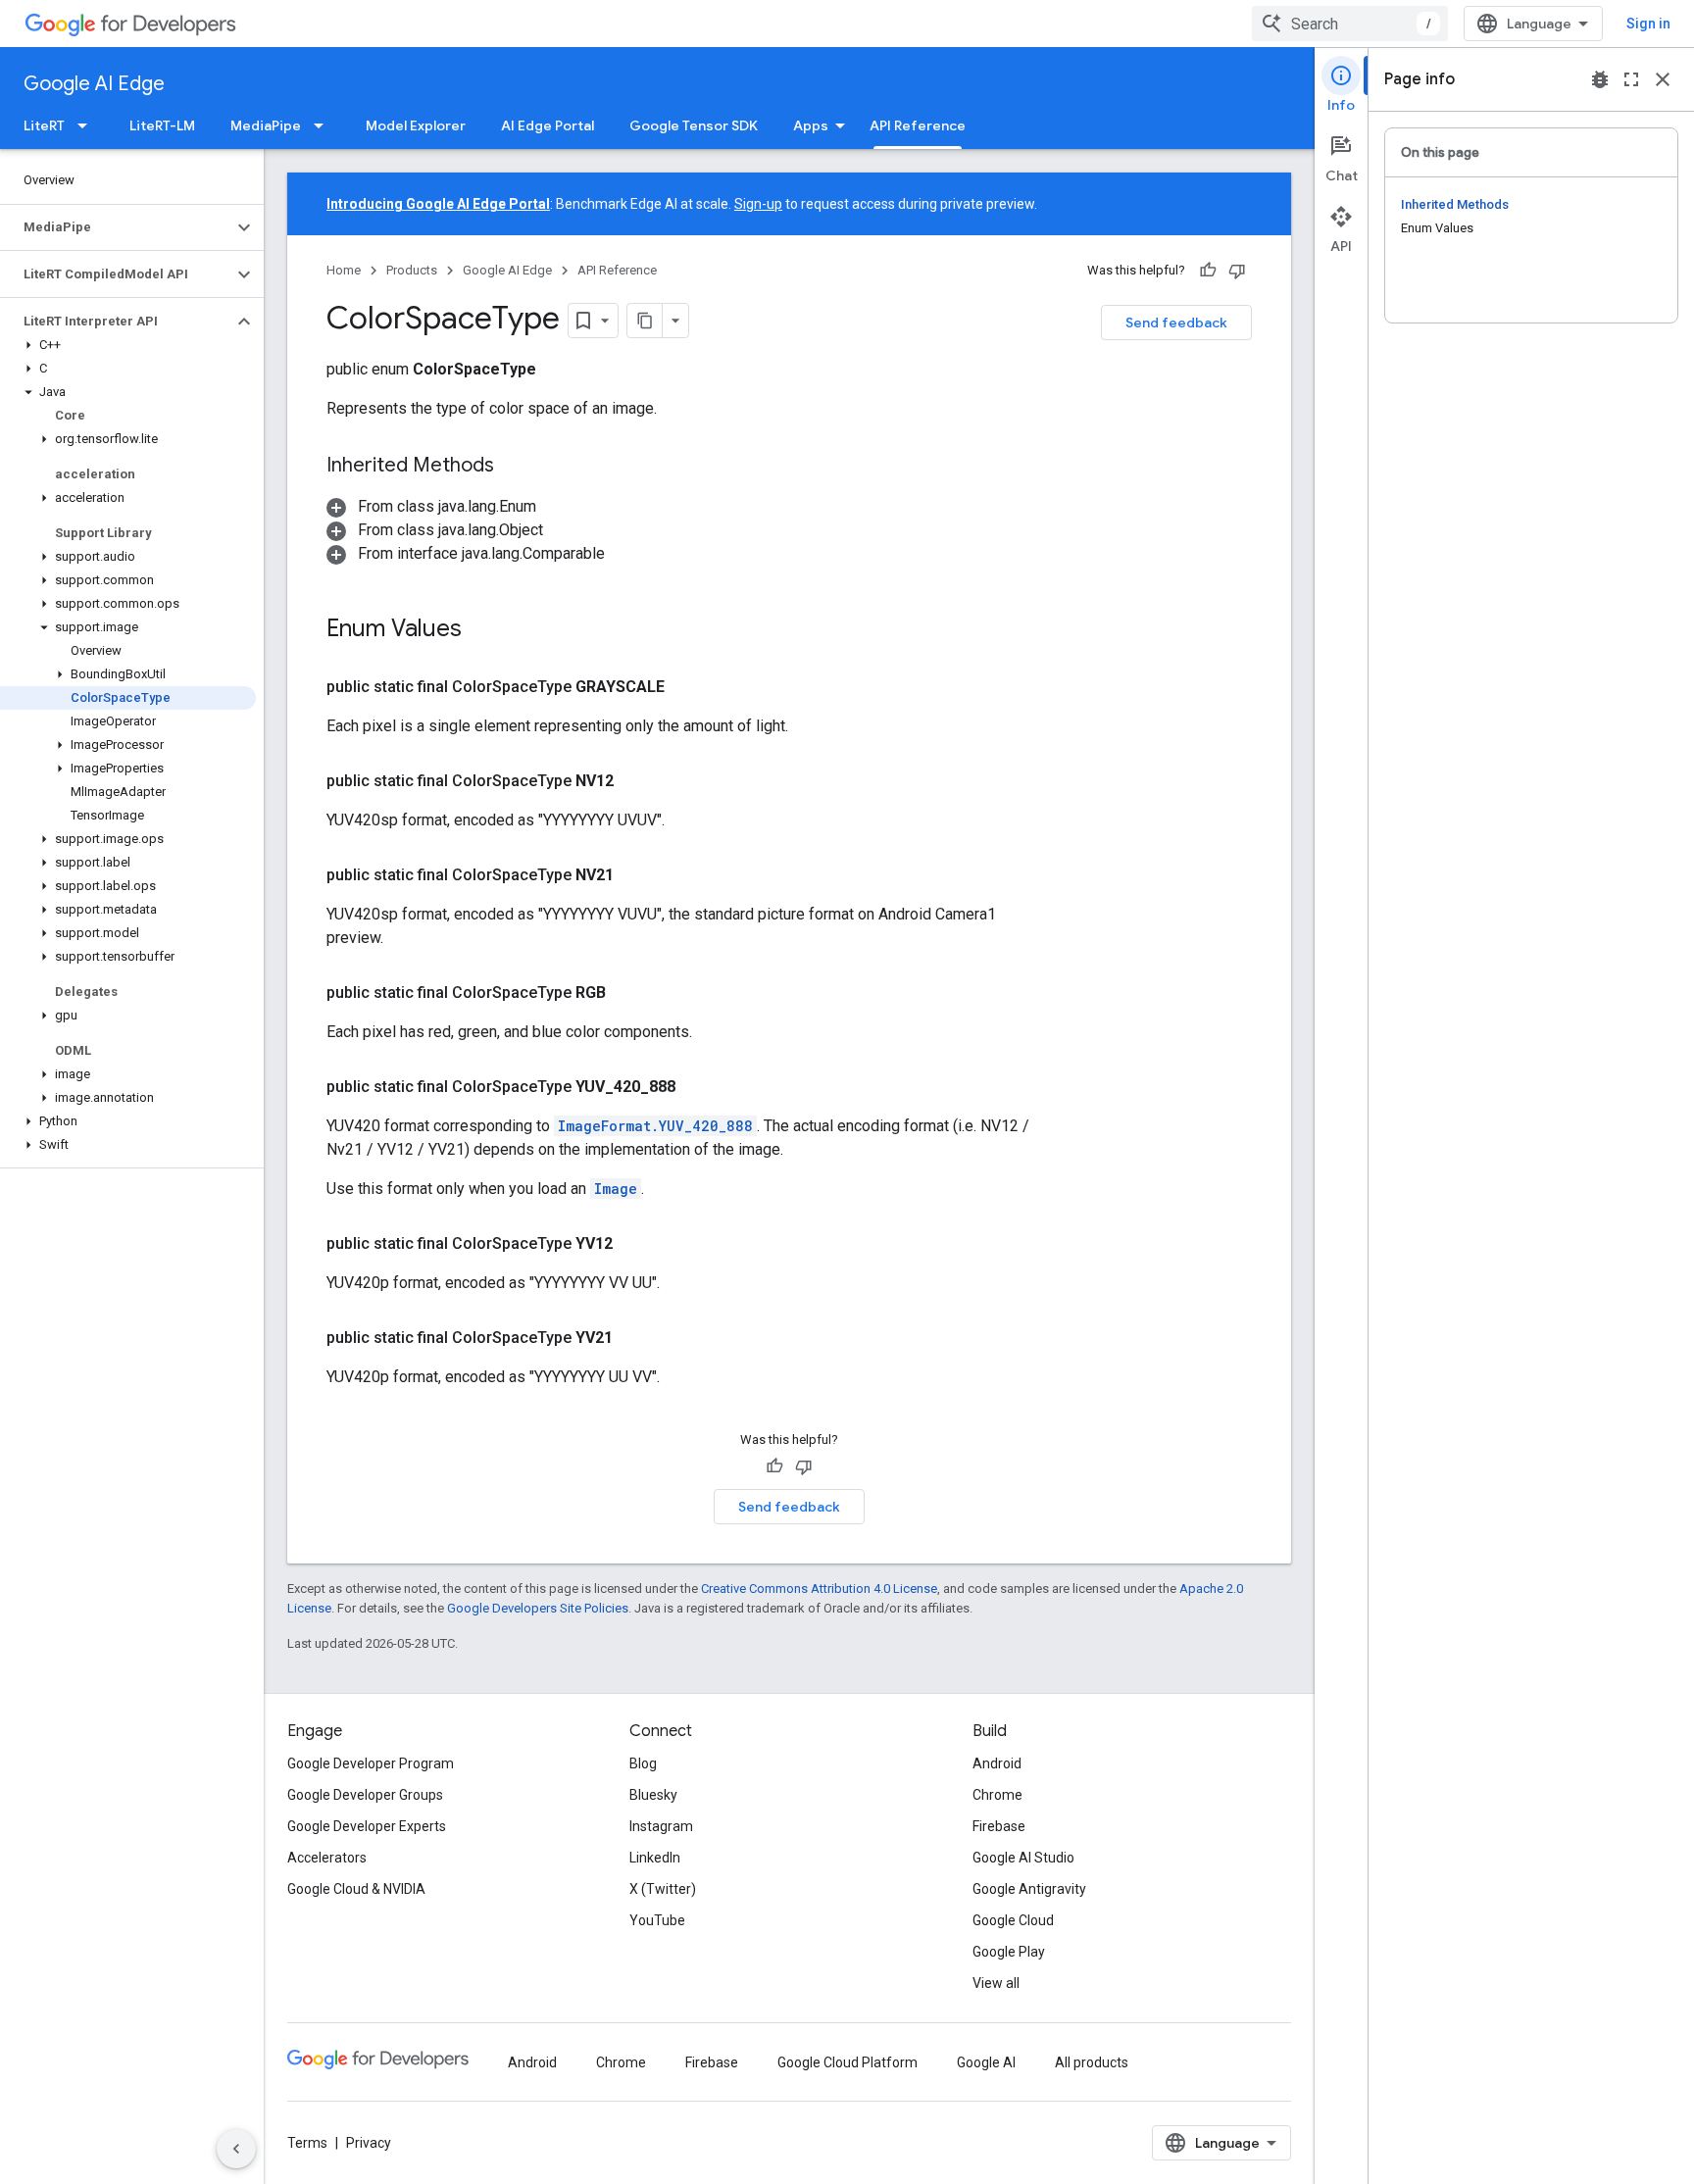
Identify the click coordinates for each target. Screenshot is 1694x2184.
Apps (811, 125)
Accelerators (327, 1858)
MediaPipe (266, 125)
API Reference (918, 125)
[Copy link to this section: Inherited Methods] (514, 467)
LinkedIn (655, 1858)
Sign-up (758, 204)
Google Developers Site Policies (538, 1608)
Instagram (661, 1826)
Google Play (1009, 1952)
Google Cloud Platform (847, 2062)
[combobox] (1350, 24)
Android (997, 1763)
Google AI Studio (1023, 1858)
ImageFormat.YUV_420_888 (655, 1126)
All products (1092, 2062)
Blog (643, 1763)
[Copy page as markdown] (645, 321)
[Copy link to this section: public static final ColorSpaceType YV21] (636, 1338)
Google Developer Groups (365, 1795)
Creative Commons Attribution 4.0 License (819, 1588)
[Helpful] (1208, 271)
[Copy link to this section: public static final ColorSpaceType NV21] (637, 875)
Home (344, 270)
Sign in (1648, 24)
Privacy (369, 2143)
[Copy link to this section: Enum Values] (481, 630)
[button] (116, 227)
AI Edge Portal (548, 125)
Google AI (986, 2062)
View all (996, 1983)
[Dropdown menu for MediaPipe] (324, 125)
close (1663, 79)
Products (412, 270)
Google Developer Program (371, 1763)
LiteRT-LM (162, 125)
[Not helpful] (1237, 271)
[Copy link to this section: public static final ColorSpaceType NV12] (637, 781)
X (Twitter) (663, 1889)
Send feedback (1176, 323)
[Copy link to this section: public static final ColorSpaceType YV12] (636, 1244)
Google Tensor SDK (694, 125)
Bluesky (653, 1795)
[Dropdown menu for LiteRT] (88, 125)
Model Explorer (416, 125)
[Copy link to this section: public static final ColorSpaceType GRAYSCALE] (688, 687)
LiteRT (44, 125)
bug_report (1600, 79)
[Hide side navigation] (236, 2149)
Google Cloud (1013, 1920)
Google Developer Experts (367, 1826)
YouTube (657, 1920)
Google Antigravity (1029, 1889)
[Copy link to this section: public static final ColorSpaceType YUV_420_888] (699, 1087)
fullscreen (1631, 79)
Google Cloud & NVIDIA (356, 1889)
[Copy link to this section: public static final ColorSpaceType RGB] (629, 993)
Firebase (999, 1826)
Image (616, 1189)
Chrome (997, 1795)
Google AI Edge (94, 84)
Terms (307, 2143)
